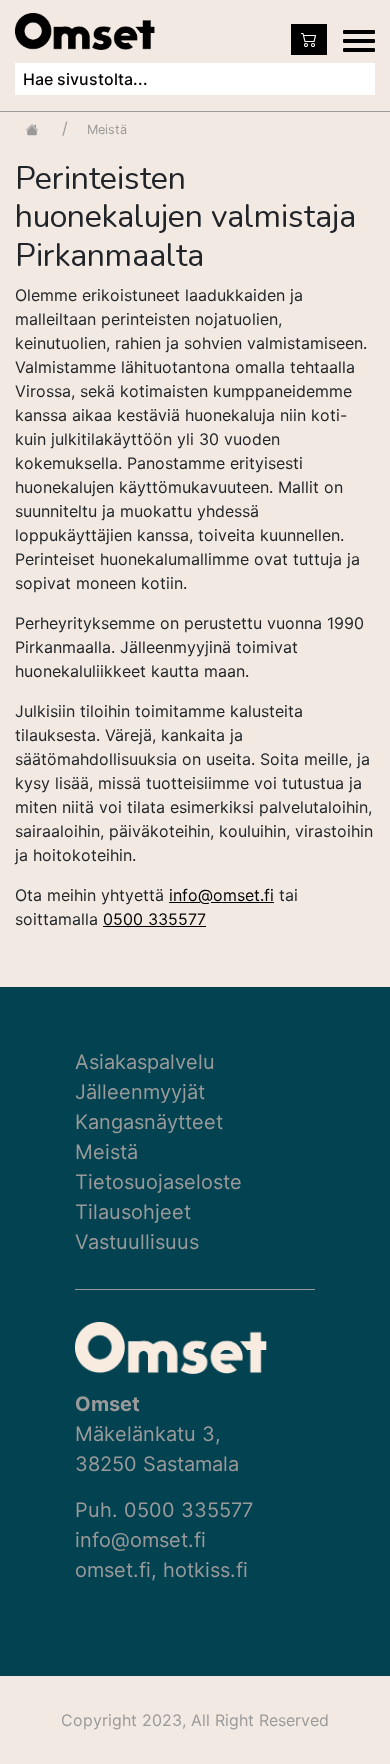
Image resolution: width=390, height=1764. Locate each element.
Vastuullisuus (137, 1242)
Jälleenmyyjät (140, 1092)
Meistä (106, 1152)
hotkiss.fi (205, 1570)
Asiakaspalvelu (145, 1062)
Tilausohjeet (133, 1212)
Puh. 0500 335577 (164, 1510)
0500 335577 (154, 919)
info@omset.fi (221, 895)
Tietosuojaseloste (158, 1182)
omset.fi (113, 1570)
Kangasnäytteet (149, 1122)
